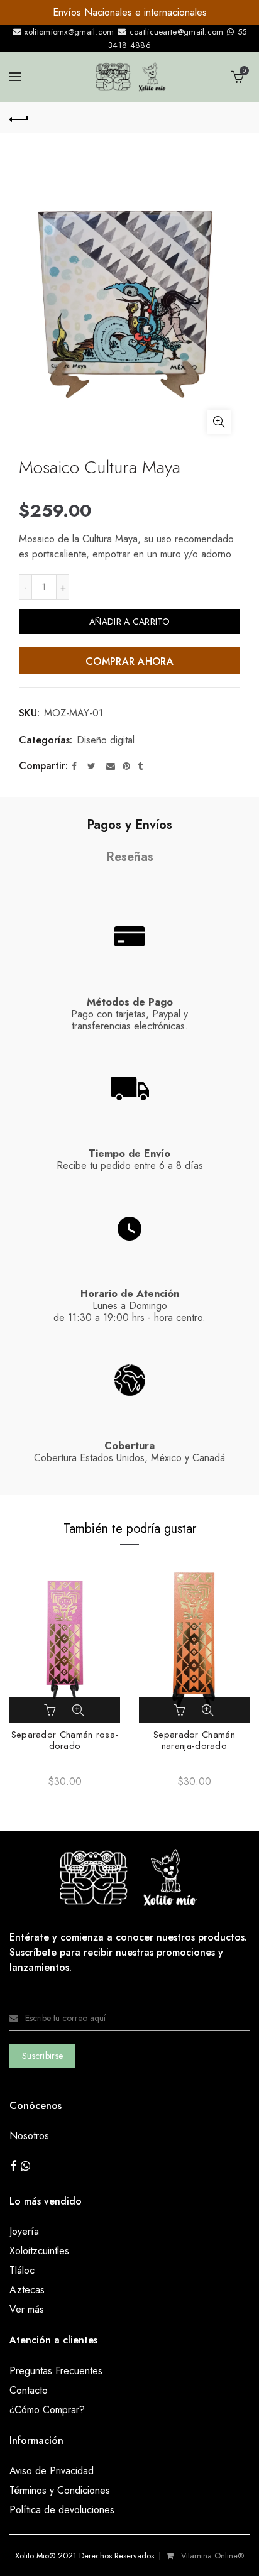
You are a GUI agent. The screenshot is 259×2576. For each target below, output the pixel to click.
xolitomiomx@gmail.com (68, 32)
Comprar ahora (129, 661)
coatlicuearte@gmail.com (176, 32)
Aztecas (27, 2290)
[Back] (19, 118)
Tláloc (22, 2270)
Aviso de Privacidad (52, 2471)
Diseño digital (106, 740)
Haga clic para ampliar (219, 422)
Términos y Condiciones (60, 2490)
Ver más (27, 2309)
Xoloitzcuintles (39, 2251)
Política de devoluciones (62, 2510)
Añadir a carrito (129, 622)
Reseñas (130, 857)
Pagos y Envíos (129, 825)
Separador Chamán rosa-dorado (65, 1740)
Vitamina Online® (211, 2556)
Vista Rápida (78, 1710)
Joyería (24, 2231)
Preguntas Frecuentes (56, 2371)
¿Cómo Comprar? (47, 2410)
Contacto (29, 2390)
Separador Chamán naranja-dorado (194, 1740)
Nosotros (29, 2136)
